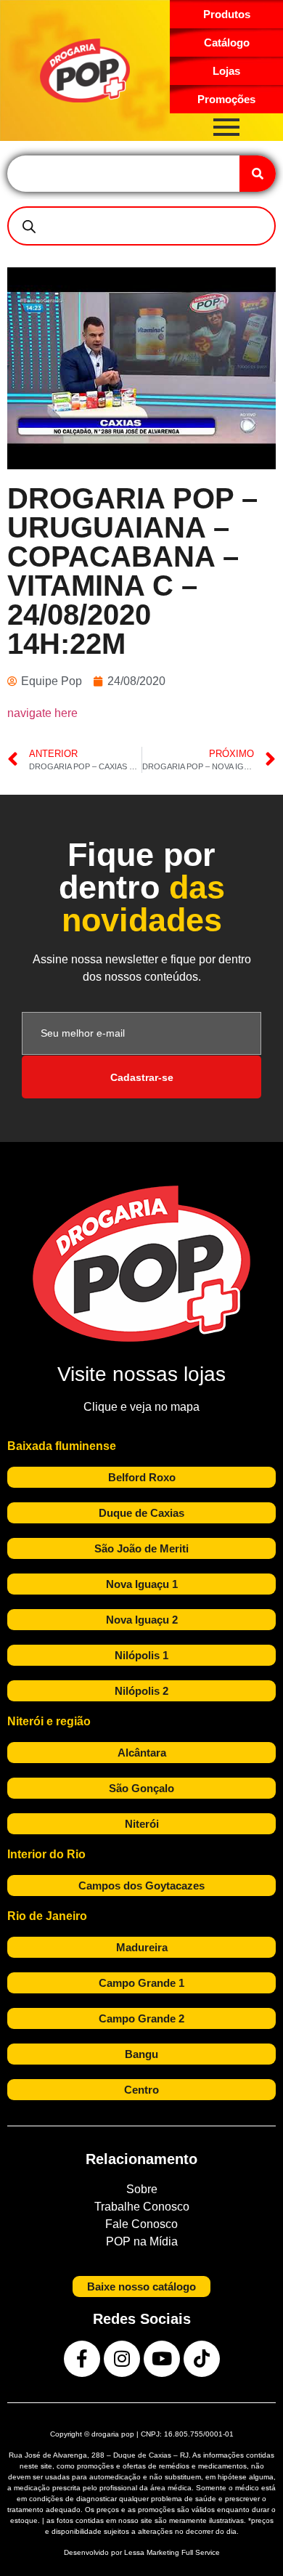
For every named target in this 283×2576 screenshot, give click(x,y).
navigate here (42, 713)
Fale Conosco (141, 2224)
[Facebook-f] (82, 2359)
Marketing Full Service (183, 2552)
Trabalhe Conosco (142, 2207)
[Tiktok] (202, 2359)
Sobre (142, 2189)
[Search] (258, 174)
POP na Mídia (142, 2241)
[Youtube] (162, 2359)
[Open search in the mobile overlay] (141, 226)
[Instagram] (122, 2359)
